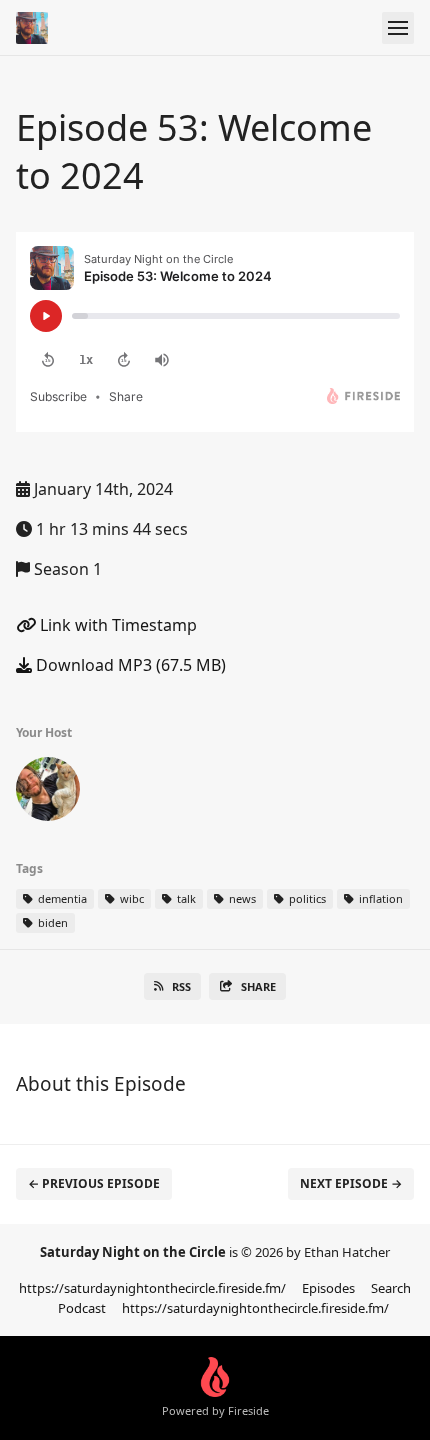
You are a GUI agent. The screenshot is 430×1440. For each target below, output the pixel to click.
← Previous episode (94, 1183)
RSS (181, 986)
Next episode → (351, 1183)
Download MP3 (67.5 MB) (129, 665)
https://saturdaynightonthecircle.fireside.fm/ (152, 1288)
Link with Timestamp (116, 625)
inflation (379, 898)
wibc (130, 898)
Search (391, 1288)
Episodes (328, 1288)
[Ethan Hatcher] (48, 793)
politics (306, 898)
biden (51, 922)
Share (258, 986)
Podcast (82, 1308)
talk (185, 898)
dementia (61, 898)
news (241, 898)
